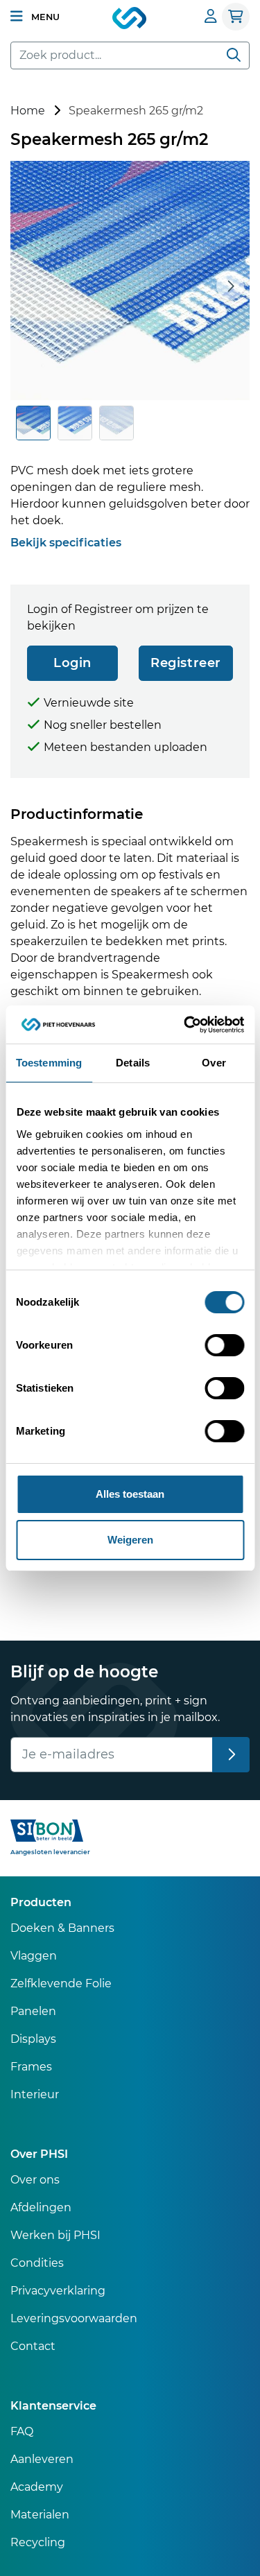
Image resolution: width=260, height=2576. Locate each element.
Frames (31, 2067)
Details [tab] (133, 1063)
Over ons (35, 2180)
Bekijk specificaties (66, 543)
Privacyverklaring (58, 2291)
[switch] (224, 1345)
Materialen (40, 2515)
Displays (33, 2039)
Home (28, 111)
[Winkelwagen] (236, 17)
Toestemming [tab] (49, 1063)
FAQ (22, 2431)
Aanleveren (42, 2459)
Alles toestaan (130, 1494)
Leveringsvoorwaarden (74, 2318)
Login (72, 663)
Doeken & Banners (62, 1928)
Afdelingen (41, 2207)
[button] (35, 17)
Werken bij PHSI (55, 2235)
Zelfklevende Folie (61, 1983)
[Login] (211, 16)
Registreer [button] (186, 663)
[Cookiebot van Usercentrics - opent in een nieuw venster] (185, 1025)
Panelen (33, 2011)
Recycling (38, 2542)
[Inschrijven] (231, 1755)
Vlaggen (34, 1956)
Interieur (35, 2094)
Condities (37, 2263)
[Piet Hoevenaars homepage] (130, 19)
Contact (33, 2346)
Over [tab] (214, 1063)
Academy (37, 2487)
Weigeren (130, 1540)
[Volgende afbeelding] (230, 286)
